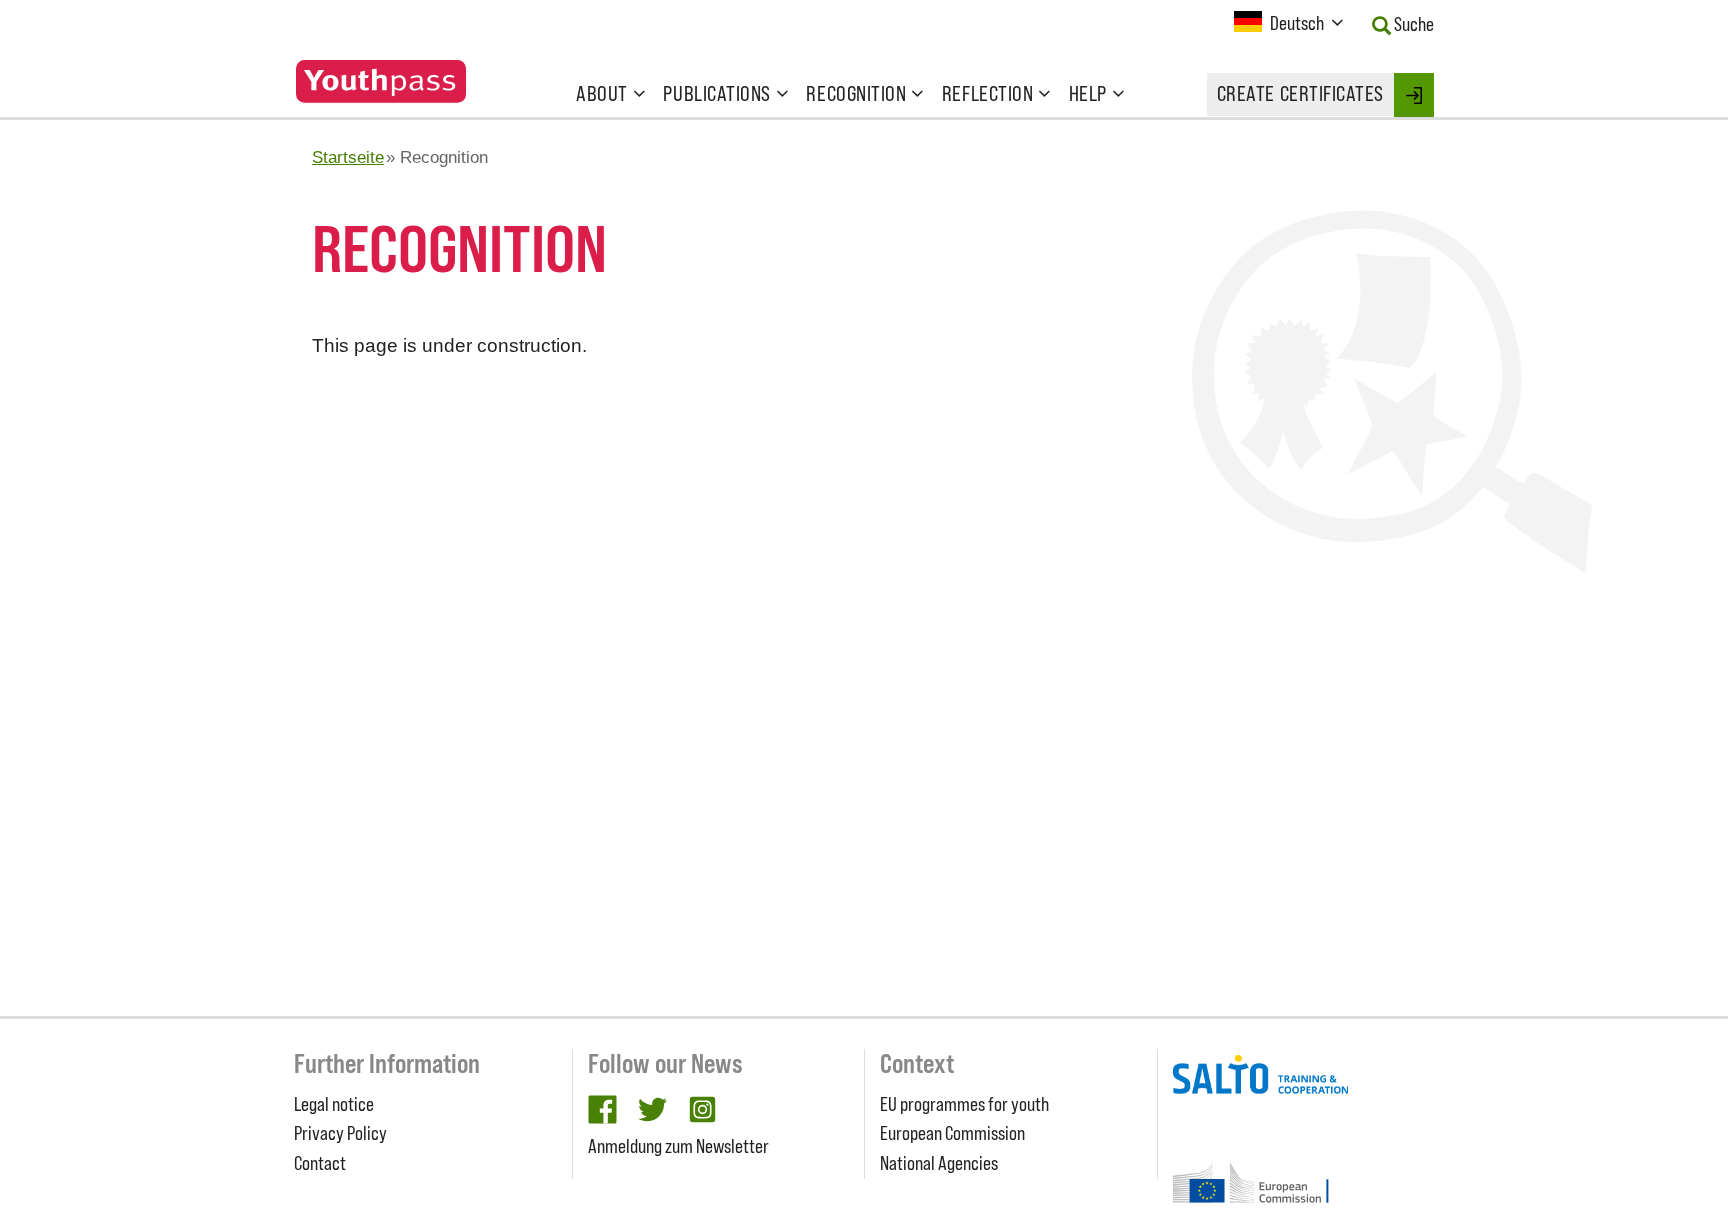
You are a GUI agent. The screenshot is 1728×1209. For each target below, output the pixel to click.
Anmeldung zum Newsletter (678, 1146)
